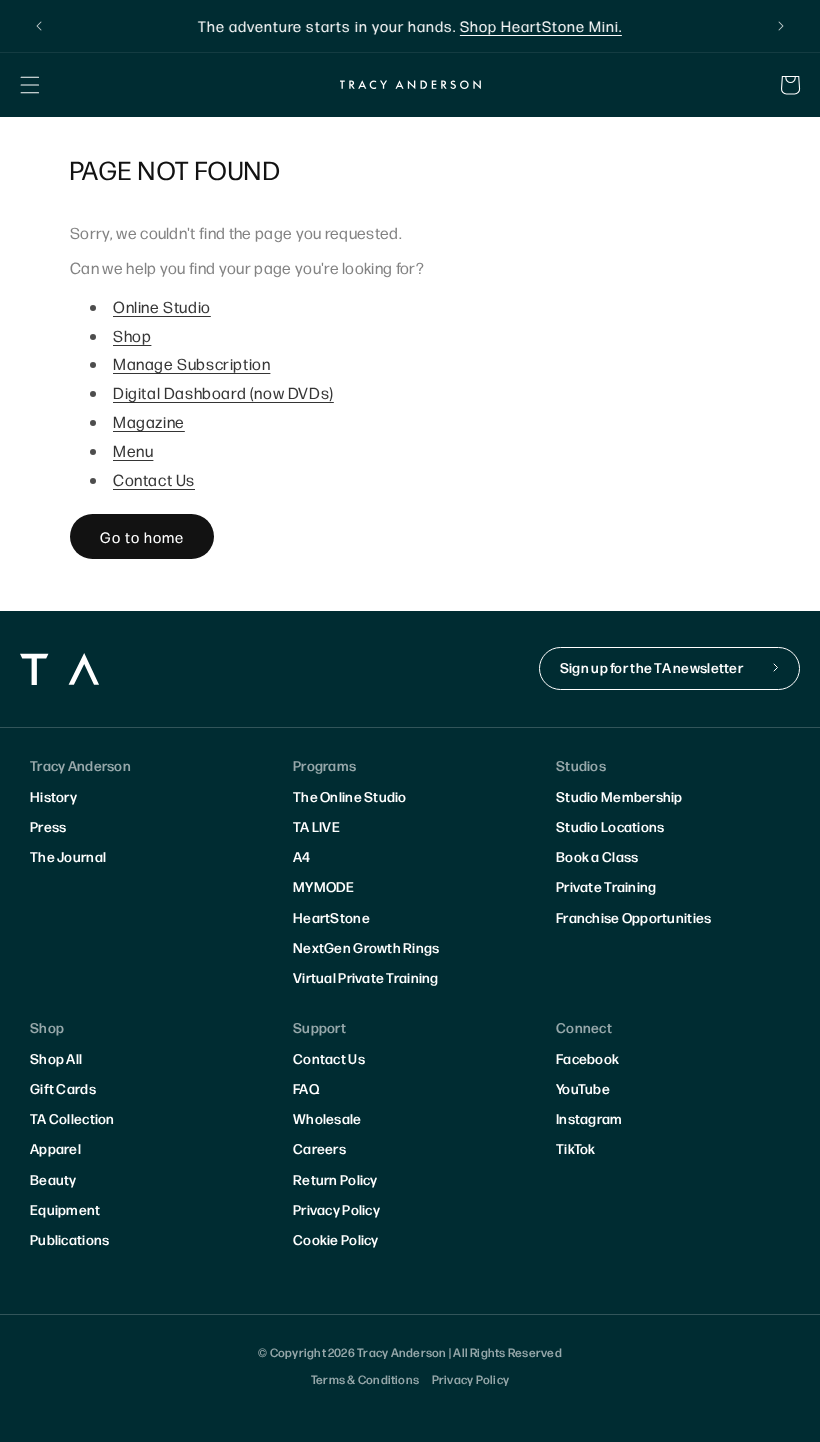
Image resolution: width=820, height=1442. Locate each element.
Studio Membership (619, 796)
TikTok (576, 1148)
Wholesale (327, 1118)
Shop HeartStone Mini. (541, 25)
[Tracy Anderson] (410, 84)
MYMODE (324, 886)
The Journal (68, 856)
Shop (132, 335)
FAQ (306, 1088)
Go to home (142, 536)
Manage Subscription (191, 363)
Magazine (149, 421)
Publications (69, 1239)
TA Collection (72, 1118)
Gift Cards (63, 1088)
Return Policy (335, 1179)
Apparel (55, 1148)
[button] (30, 85)
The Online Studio (350, 796)
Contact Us (154, 479)
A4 (302, 856)
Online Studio (162, 306)
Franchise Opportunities (633, 917)
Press (48, 826)
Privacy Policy (336, 1209)
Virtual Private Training (366, 977)
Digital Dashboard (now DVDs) (223, 392)
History (53, 796)
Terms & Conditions (365, 1379)
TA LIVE (316, 826)
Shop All (56, 1058)
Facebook (587, 1058)
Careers (319, 1148)
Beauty (53, 1179)
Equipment (65, 1209)
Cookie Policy (336, 1239)
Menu (133, 450)
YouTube (583, 1088)
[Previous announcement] (39, 26)
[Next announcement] (781, 26)
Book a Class (597, 856)
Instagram (589, 1118)
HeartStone (331, 917)
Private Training (606, 886)
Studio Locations (610, 826)
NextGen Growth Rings (366, 947)
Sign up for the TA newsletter (651, 667)
